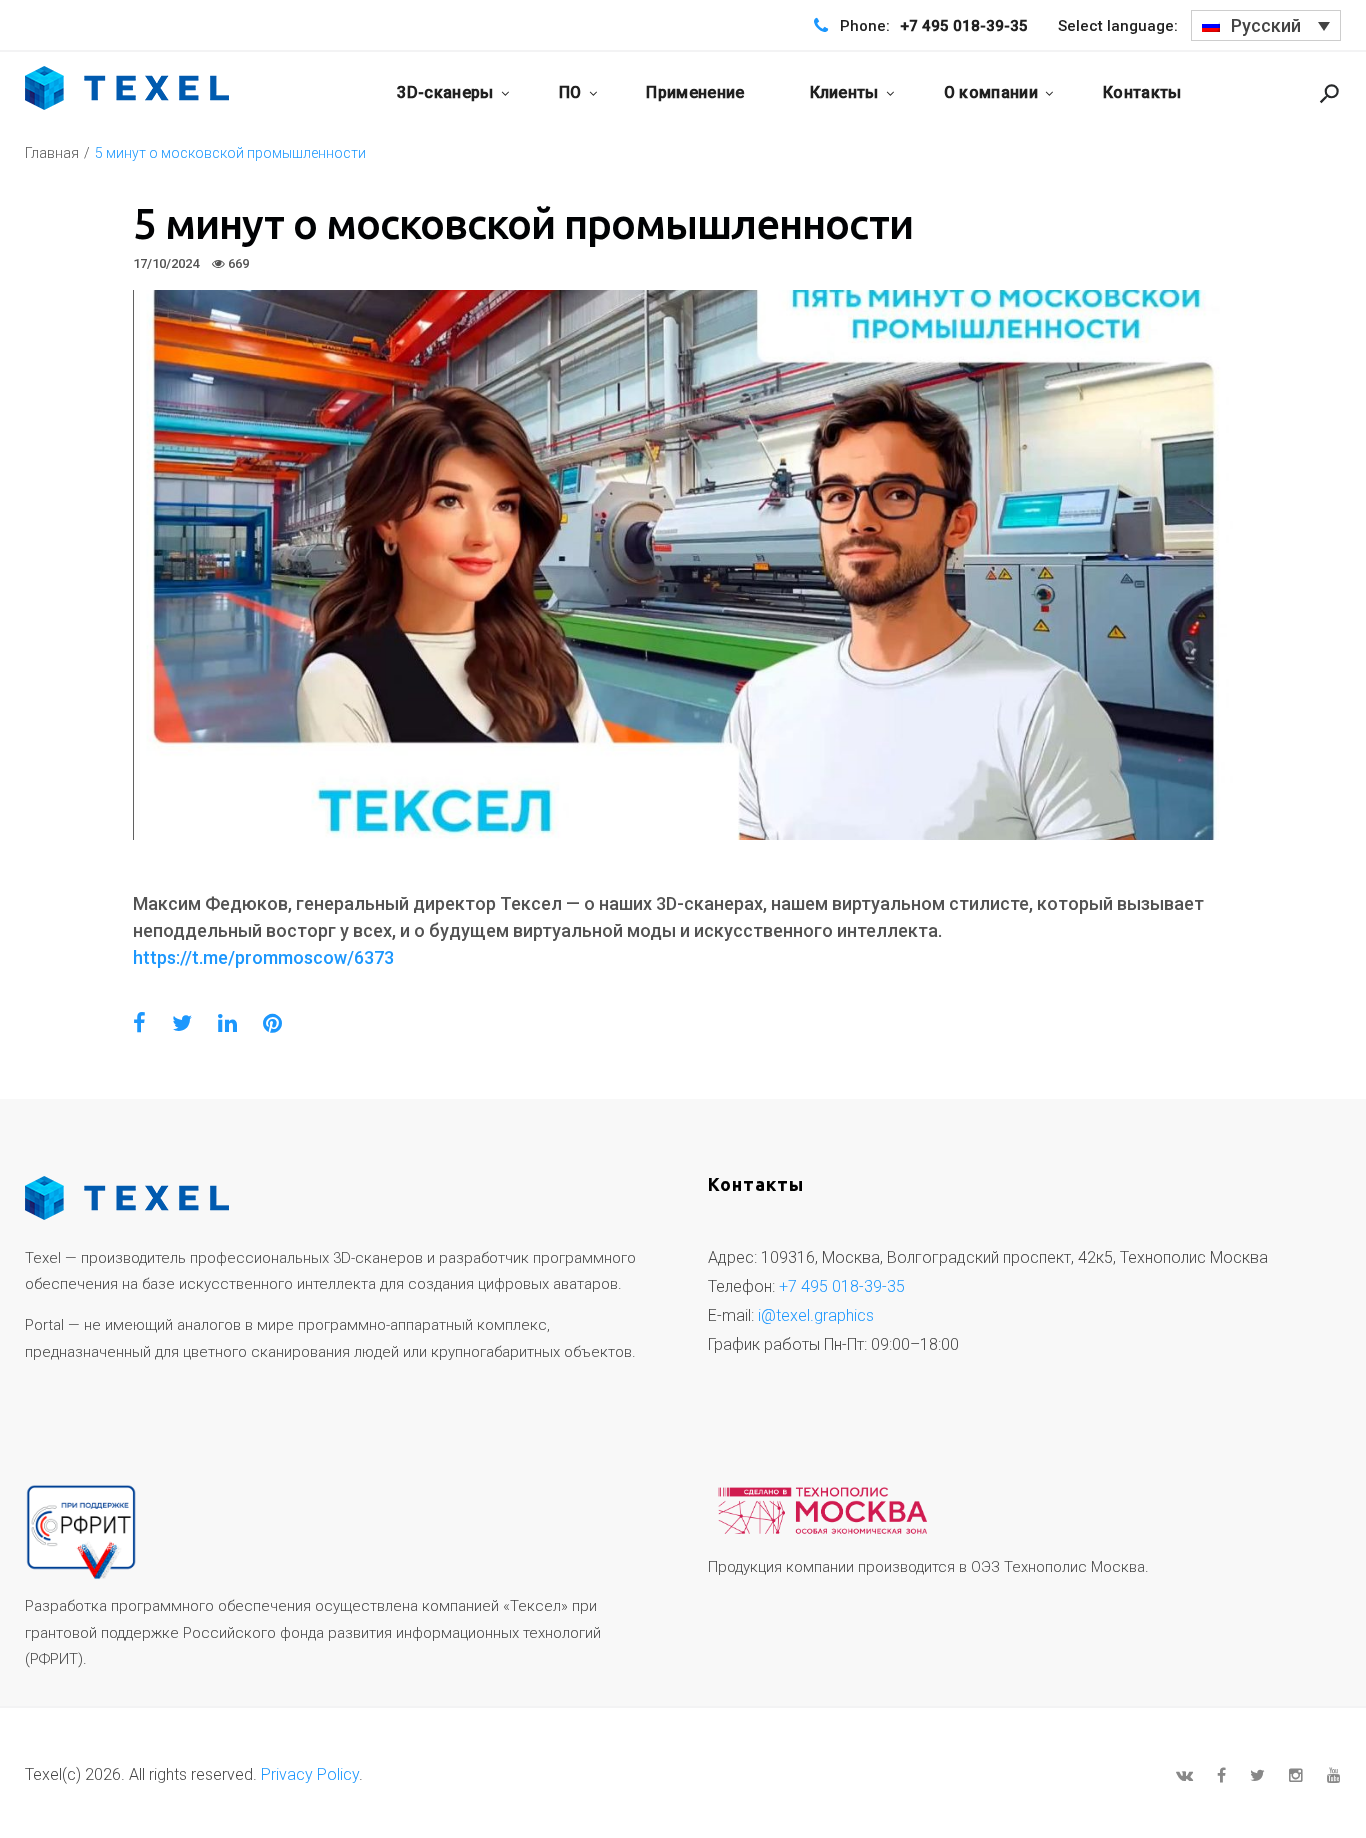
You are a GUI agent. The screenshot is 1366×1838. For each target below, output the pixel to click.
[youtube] (1334, 1775)
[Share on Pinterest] (272, 1024)
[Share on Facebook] (139, 1024)
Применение (695, 92)
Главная (52, 153)
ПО (570, 92)
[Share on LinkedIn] (227, 1024)
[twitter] (1257, 1775)
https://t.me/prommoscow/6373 (263, 957)
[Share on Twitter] (182, 1024)
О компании (991, 92)
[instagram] (1296, 1775)
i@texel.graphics (816, 1315)
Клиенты (844, 92)
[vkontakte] (1184, 1775)
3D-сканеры (445, 92)
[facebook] (1221, 1775)
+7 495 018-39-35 (964, 26)
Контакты (1142, 92)
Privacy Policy (310, 1774)
